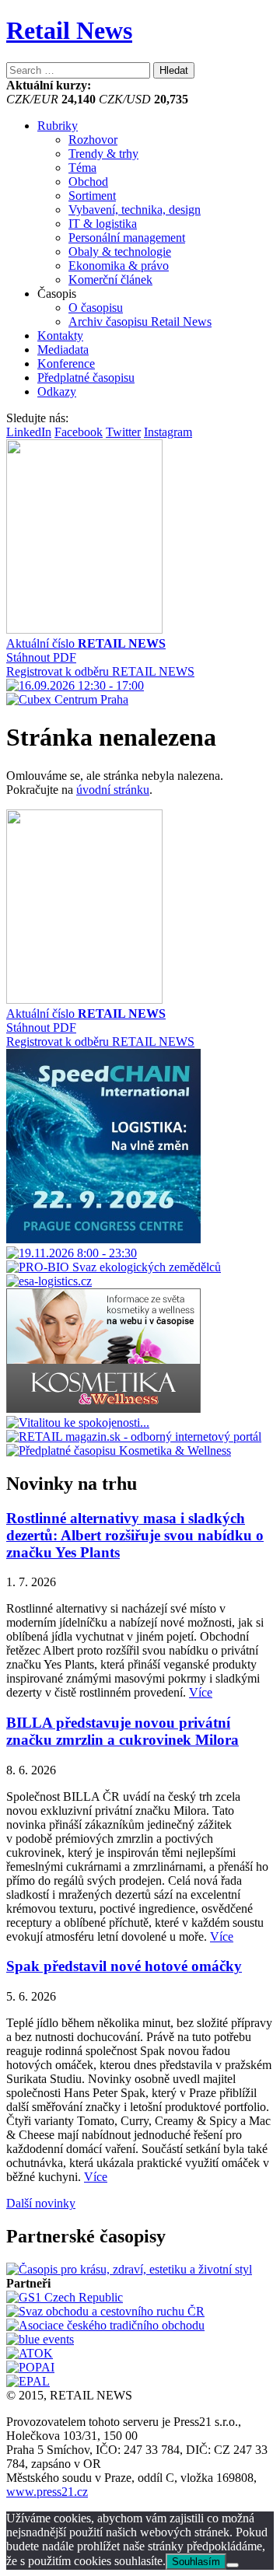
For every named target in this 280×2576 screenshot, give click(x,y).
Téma (82, 168)
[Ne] (233, 2565)
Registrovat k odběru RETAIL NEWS (100, 671)
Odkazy (57, 391)
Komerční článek (110, 280)
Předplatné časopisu (86, 377)
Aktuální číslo (86, 643)
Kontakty (60, 336)
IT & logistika (103, 224)
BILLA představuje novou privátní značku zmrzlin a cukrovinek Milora (122, 1731)
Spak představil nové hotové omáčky (124, 1966)
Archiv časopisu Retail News (140, 322)
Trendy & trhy (103, 154)
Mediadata (63, 350)
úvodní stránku (113, 790)
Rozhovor (93, 140)
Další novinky (41, 2203)
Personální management (127, 238)
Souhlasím (196, 2562)
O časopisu (96, 308)
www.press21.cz (47, 2492)
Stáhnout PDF (41, 657)
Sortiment (92, 196)
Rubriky (58, 126)
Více (201, 1692)
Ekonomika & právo (119, 266)
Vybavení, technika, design (135, 210)
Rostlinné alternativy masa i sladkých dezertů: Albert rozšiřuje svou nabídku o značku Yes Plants (135, 1535)
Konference (66, 364)
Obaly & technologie (120, 252)
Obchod (88, 182)
